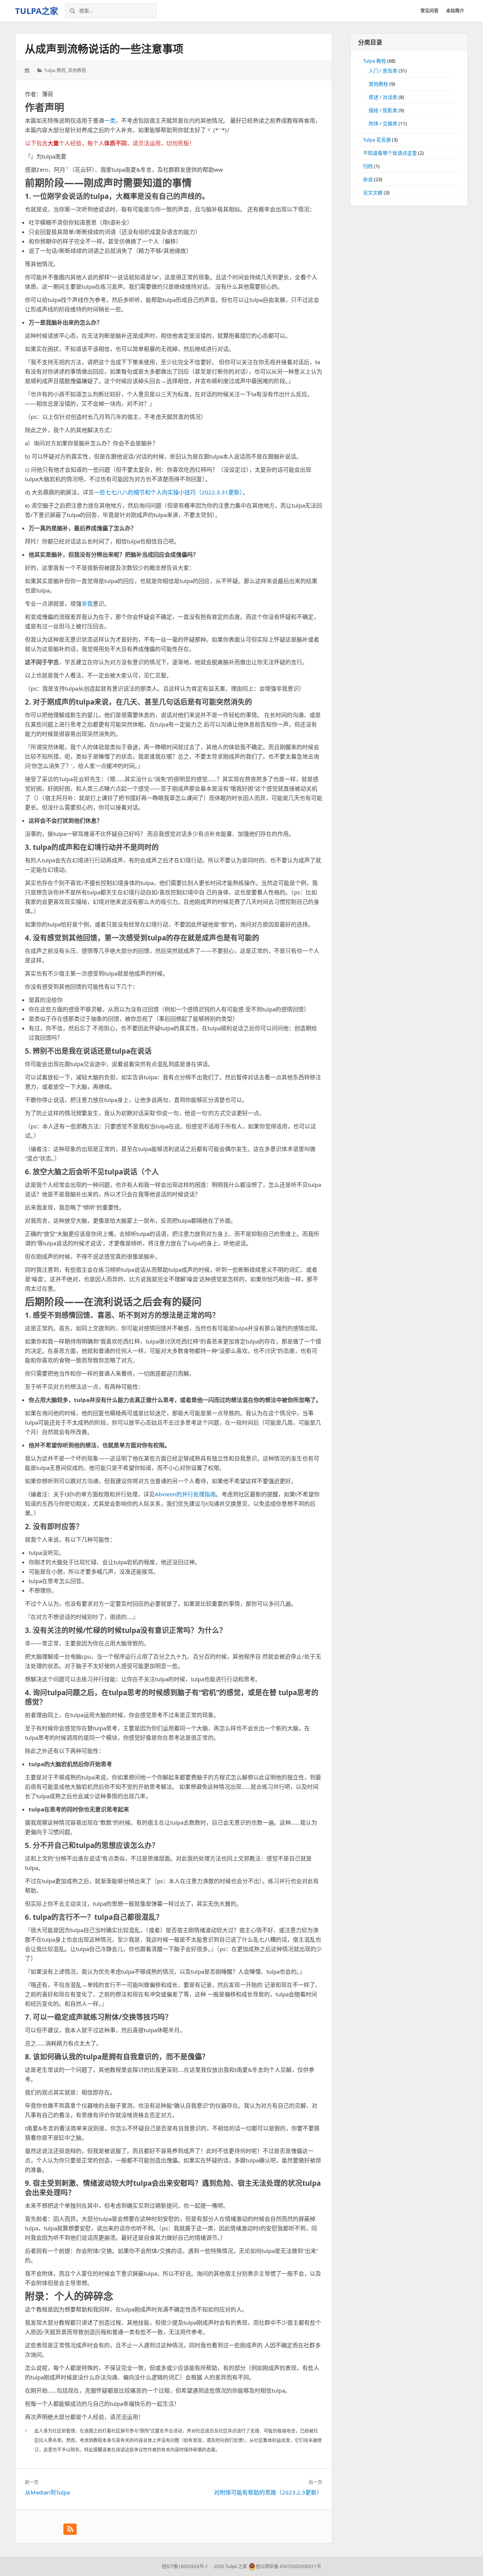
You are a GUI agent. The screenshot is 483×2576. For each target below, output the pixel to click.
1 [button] (67, 168)
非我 (87, 603)
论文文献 (373, 192)
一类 (110, 120)
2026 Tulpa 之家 (230, 2566)
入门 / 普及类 (383, 71)
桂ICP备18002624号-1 (185, 2566)
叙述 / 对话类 (383, 97)
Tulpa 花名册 (377, 140)
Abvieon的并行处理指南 (185, 1494)
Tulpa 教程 (55, 70)
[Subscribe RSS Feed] (70, 2529)
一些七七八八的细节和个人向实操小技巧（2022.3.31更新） (168, 492)
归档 (368, 166)
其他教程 (77, 70)
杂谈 (368, 179)
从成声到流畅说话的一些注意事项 (104, 49)
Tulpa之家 (37, 11)
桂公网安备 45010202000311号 (288, 2566)
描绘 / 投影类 (383, 110)
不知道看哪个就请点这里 (390, 153)
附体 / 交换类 (383, 123)
